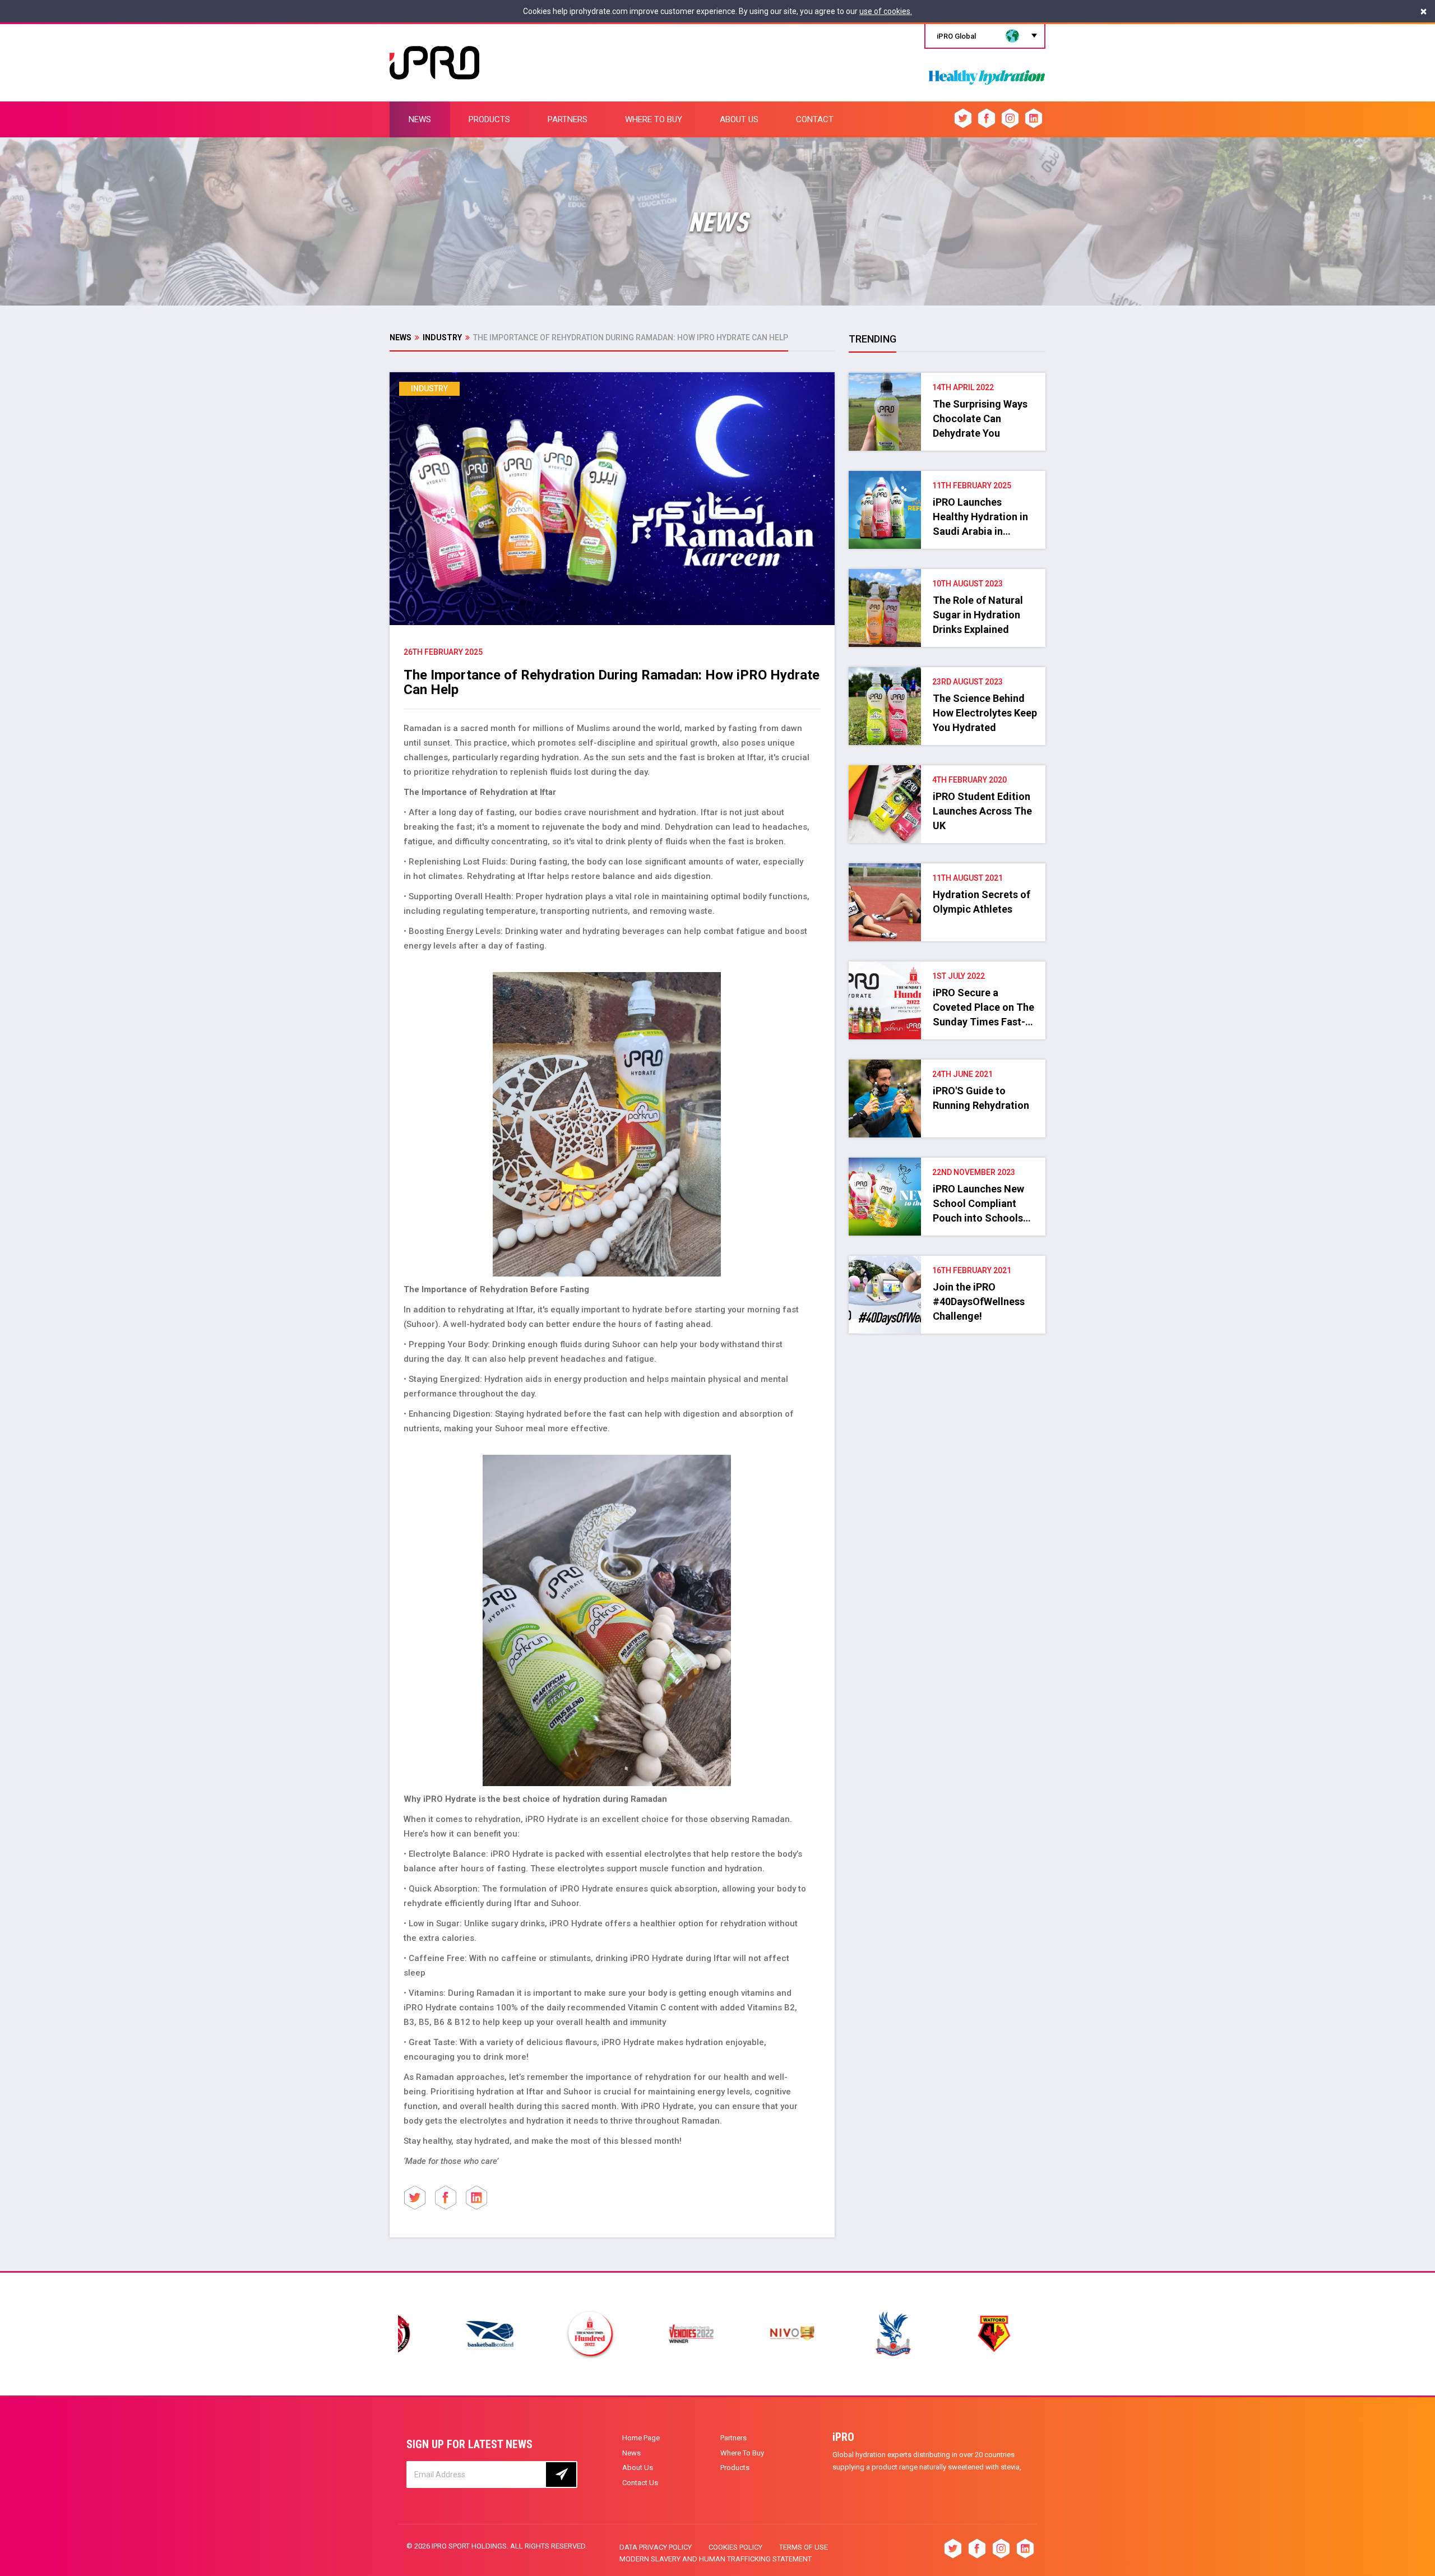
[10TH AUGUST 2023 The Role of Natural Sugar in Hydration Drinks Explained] (947, 575)
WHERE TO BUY (654, 119)
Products (735, 2468)
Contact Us (640, 2483)
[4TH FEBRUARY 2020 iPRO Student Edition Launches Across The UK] (947, 771)
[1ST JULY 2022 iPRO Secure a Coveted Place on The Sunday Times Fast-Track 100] (947, 967)
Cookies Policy (735, 2547)
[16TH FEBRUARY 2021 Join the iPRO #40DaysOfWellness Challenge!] (947, 1261)
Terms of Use (804, 2547)
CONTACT (815, 119)
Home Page (641, 2438)
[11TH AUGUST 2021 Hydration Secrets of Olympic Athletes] (947, 869)
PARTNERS (568, 119)
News (401, 337)
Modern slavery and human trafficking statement (716, 2559)
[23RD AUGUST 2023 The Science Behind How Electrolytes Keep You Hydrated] (947, 673)
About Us (638, 2468)
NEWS (420, 119)
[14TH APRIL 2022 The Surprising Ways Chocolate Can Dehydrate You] (947, 378)
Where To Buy (742, 2453)
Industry (442, 337)
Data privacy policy (656, 2547)
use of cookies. (886, 11)
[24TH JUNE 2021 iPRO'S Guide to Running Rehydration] (947, 1065)
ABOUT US (739, 119)
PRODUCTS (489, 119)
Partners (733, 2438)
